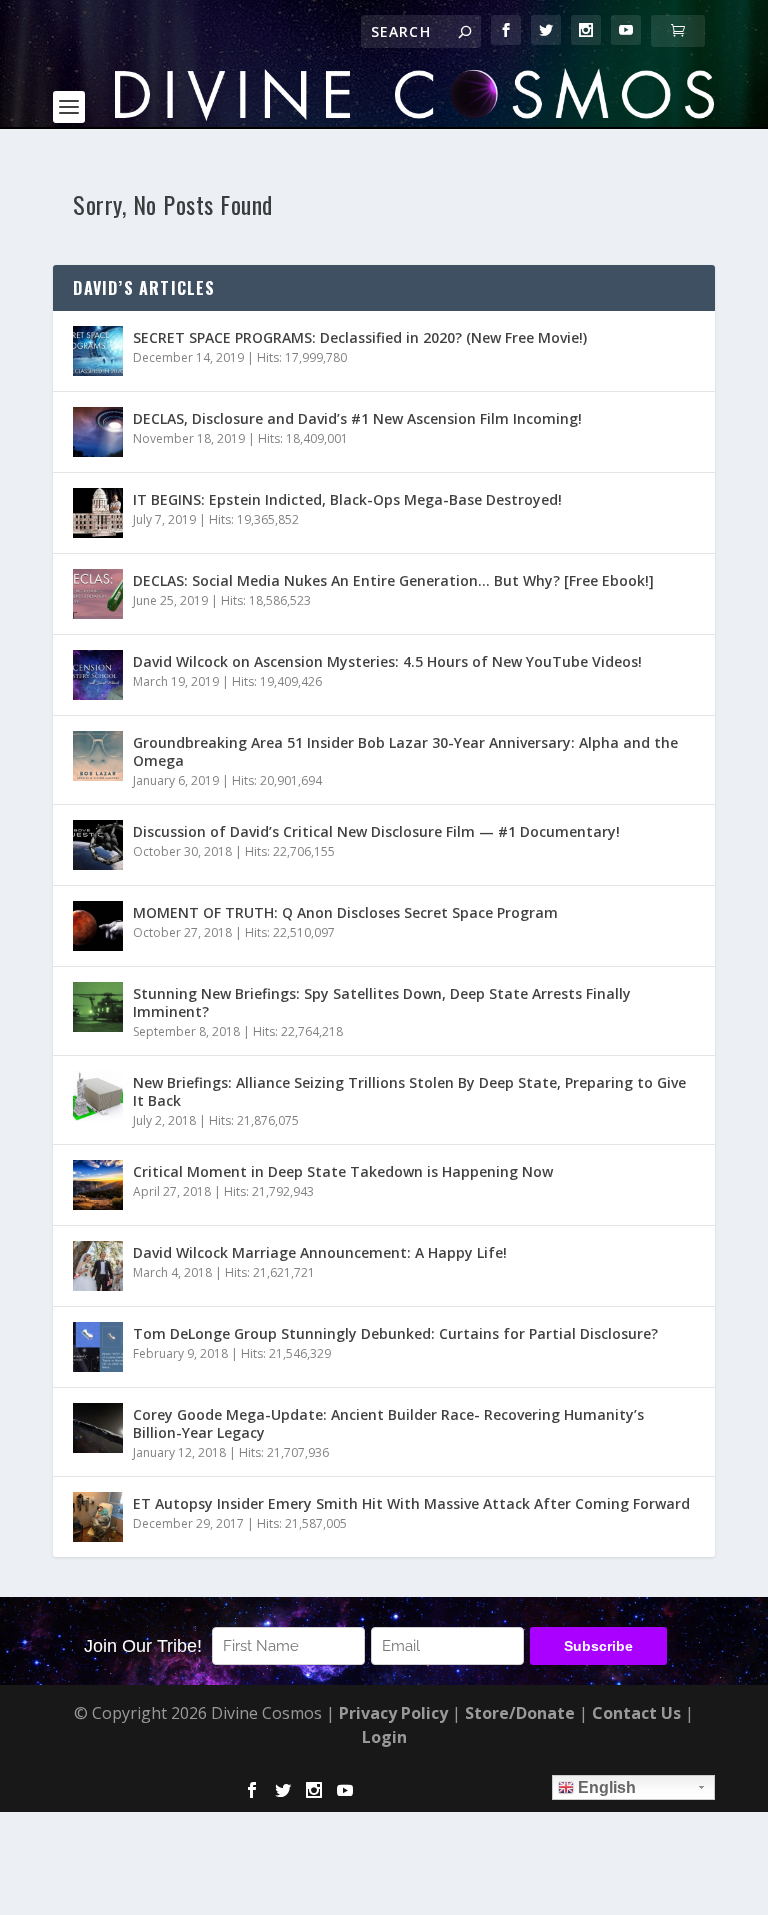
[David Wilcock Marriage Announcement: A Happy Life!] (98, 1266)
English (605, 1787)
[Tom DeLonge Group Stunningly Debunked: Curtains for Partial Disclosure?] (98, 1347)
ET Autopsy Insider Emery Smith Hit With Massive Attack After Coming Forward (411, 1503)
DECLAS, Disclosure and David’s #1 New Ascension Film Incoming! (357, 418)
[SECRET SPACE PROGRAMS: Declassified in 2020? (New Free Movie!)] (98, 351)
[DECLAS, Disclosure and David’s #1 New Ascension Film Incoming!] (98, 432)
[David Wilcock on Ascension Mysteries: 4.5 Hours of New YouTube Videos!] (98, 675)
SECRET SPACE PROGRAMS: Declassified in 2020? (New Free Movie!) (360, 337)
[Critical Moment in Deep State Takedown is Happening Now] (98, 1185)
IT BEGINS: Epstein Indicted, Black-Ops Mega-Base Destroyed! (347, 499)
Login (384, 1737)
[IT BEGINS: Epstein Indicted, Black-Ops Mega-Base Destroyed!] (98, 513)
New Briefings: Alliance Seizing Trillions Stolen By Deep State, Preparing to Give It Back (409, 1091)
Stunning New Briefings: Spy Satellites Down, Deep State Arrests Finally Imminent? (382, 1002)
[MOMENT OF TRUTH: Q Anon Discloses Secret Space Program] (98, 926)
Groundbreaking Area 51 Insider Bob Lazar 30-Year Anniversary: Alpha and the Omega (405, 751)
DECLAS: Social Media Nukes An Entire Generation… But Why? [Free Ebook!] (393, 580)
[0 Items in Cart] (678, 31)
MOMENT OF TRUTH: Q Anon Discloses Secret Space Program (345, 912)
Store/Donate (520, 1713)
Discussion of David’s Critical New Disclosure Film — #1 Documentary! (376, 831)
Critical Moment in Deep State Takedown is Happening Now (343, 1171)
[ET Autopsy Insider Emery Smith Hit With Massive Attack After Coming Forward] (98, 1517)
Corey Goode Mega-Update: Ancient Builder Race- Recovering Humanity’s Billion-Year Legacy (388, 1423)
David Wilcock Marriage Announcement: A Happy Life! (320, 1252)
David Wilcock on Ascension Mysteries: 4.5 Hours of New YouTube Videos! (387, 661)
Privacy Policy (393, 1713)
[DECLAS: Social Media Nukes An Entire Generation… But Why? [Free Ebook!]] (98, 594)
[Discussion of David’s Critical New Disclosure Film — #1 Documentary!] (98, 845)
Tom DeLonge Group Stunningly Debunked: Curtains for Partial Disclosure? (395, 1333)
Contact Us (636, 1713)
